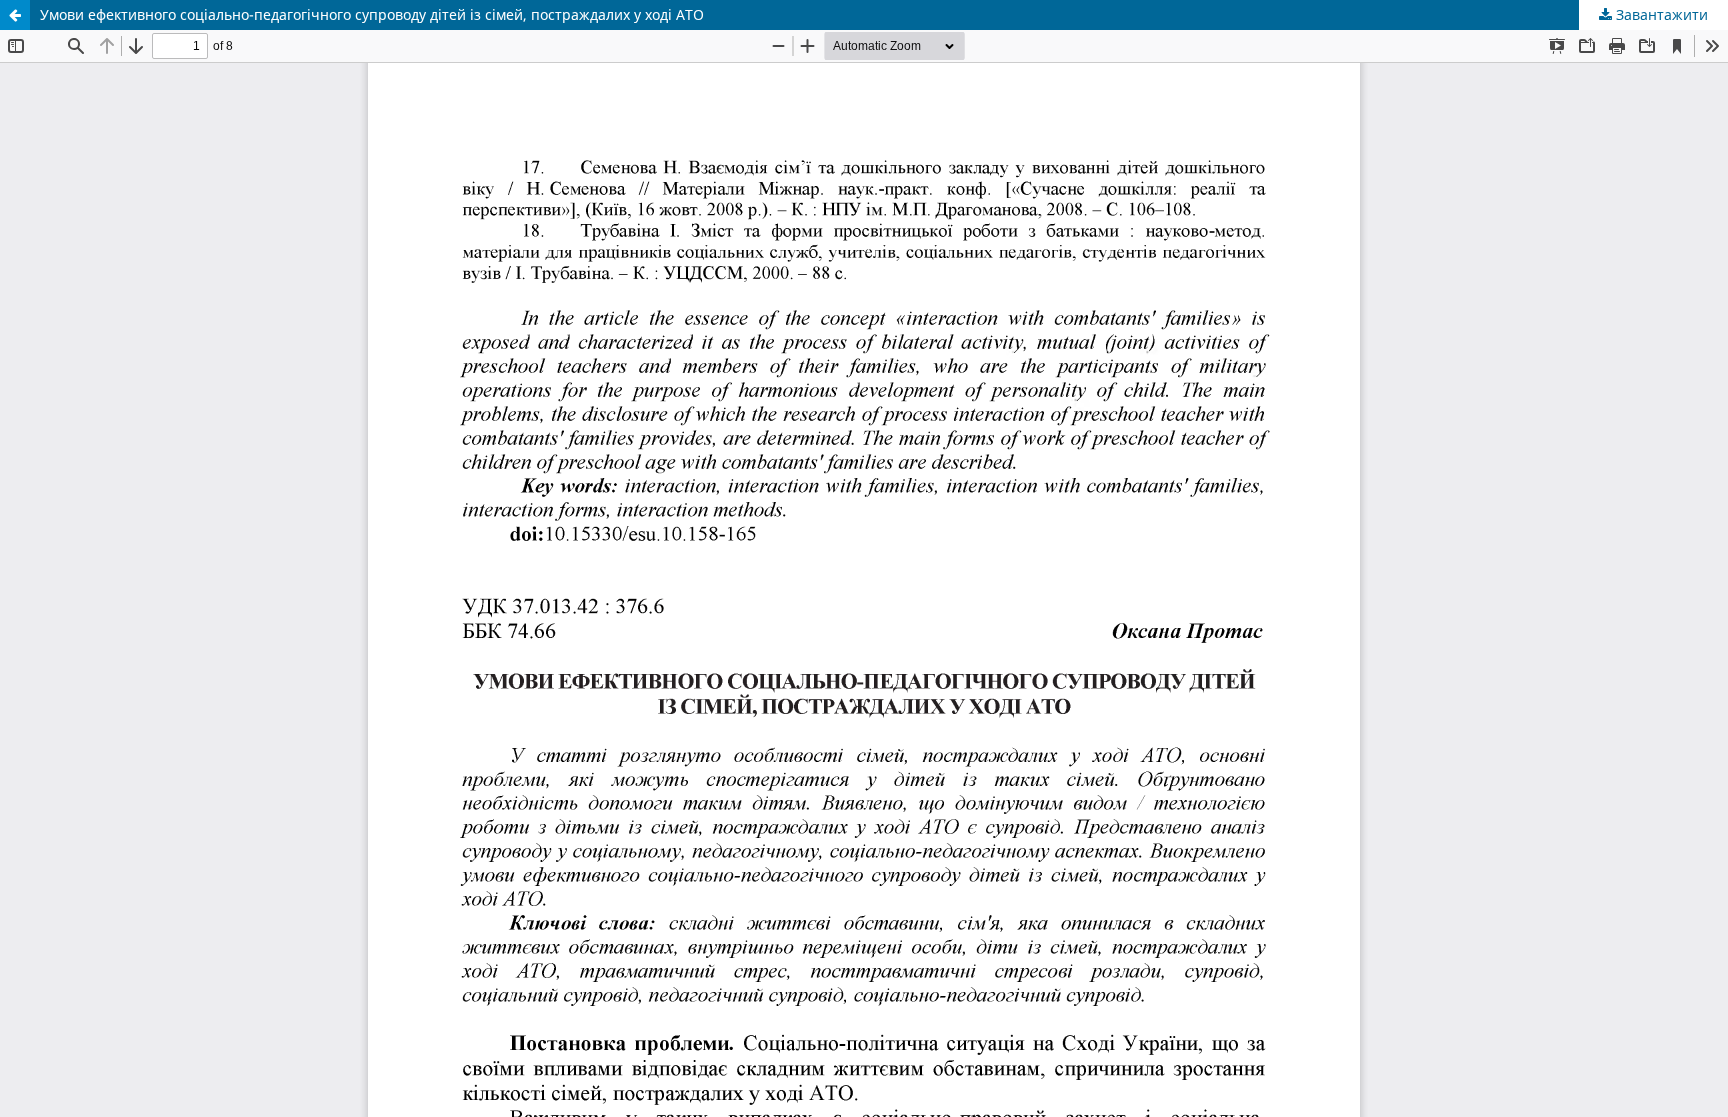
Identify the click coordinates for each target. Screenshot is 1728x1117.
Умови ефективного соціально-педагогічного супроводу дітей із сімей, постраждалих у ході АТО (372, 14)
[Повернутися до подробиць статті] (15, 15)
